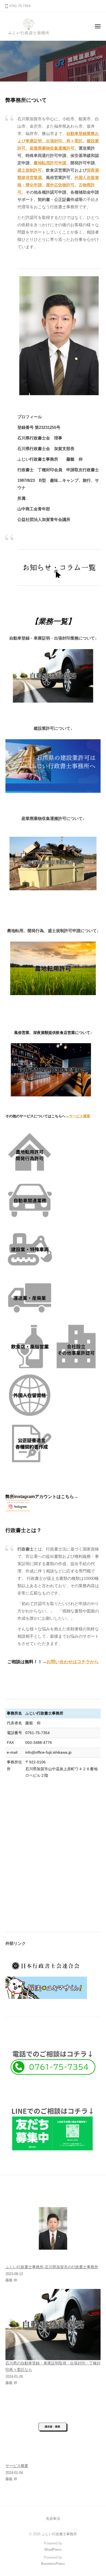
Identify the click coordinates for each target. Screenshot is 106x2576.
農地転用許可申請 (50, 163)
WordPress (53, 2550)
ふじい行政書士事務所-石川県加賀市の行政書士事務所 (52, 2267)
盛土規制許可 (30, 170)
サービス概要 (80, 1116)
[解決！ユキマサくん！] (46, 1987)
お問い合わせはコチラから (73, 1662)
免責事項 (53, 2519)
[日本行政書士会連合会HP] (46, 1965)
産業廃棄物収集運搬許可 (52, 148)
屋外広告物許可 (60, 185)
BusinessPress (53, 2564)
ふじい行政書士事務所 (59, 2534)
